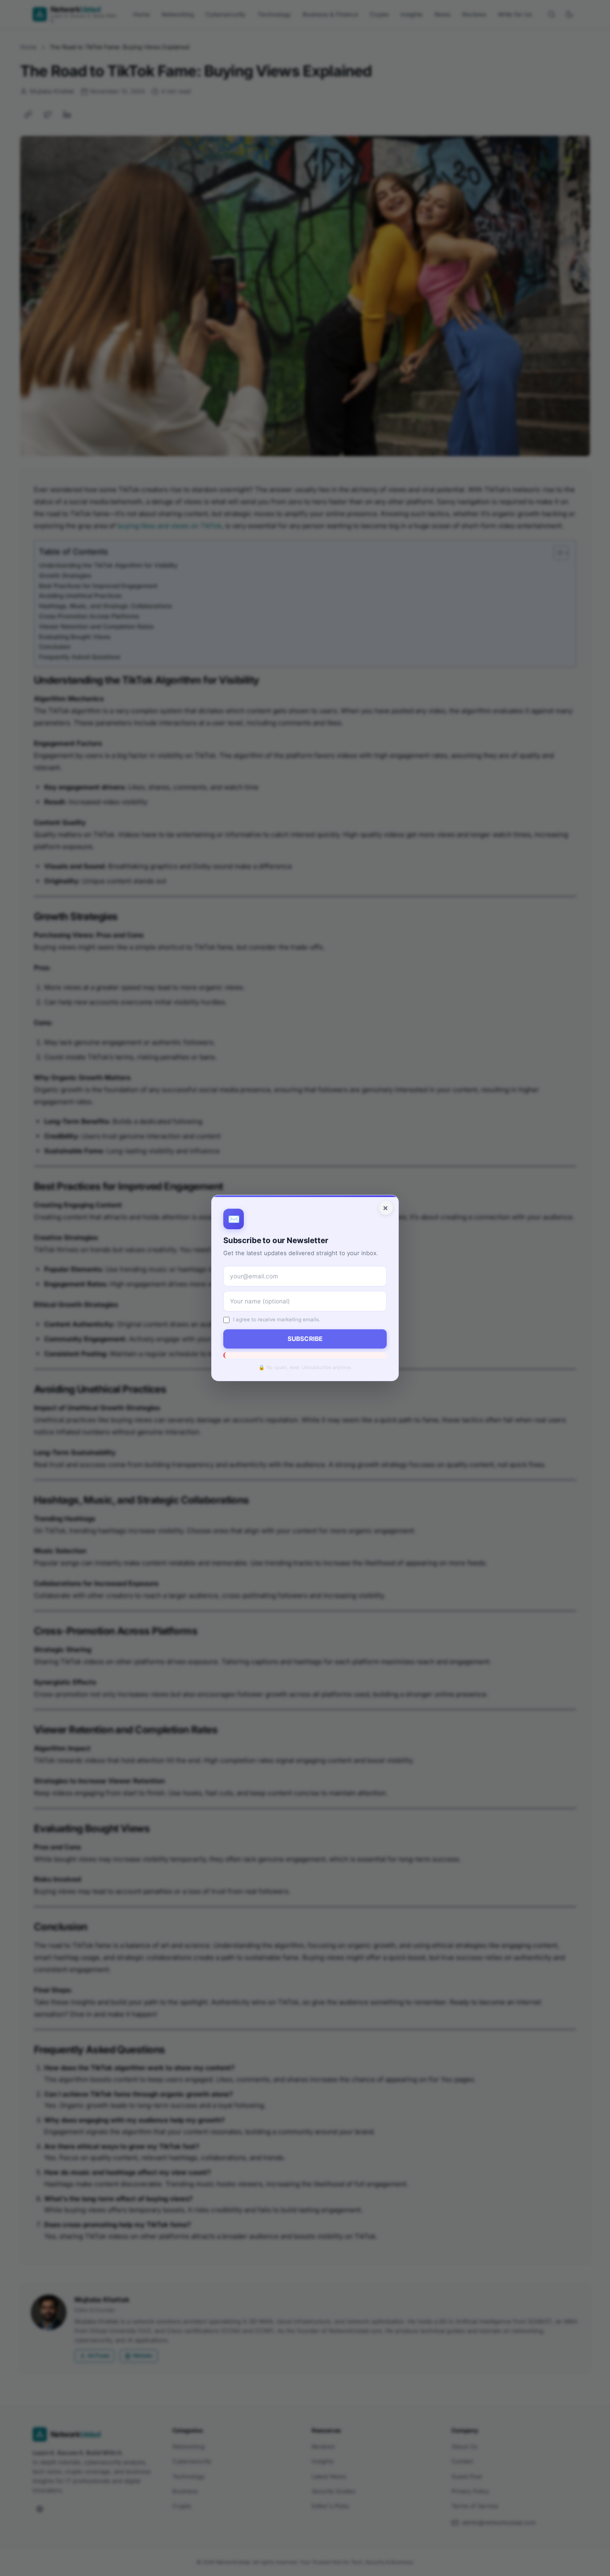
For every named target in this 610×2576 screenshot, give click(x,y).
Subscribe (305, 1339)
